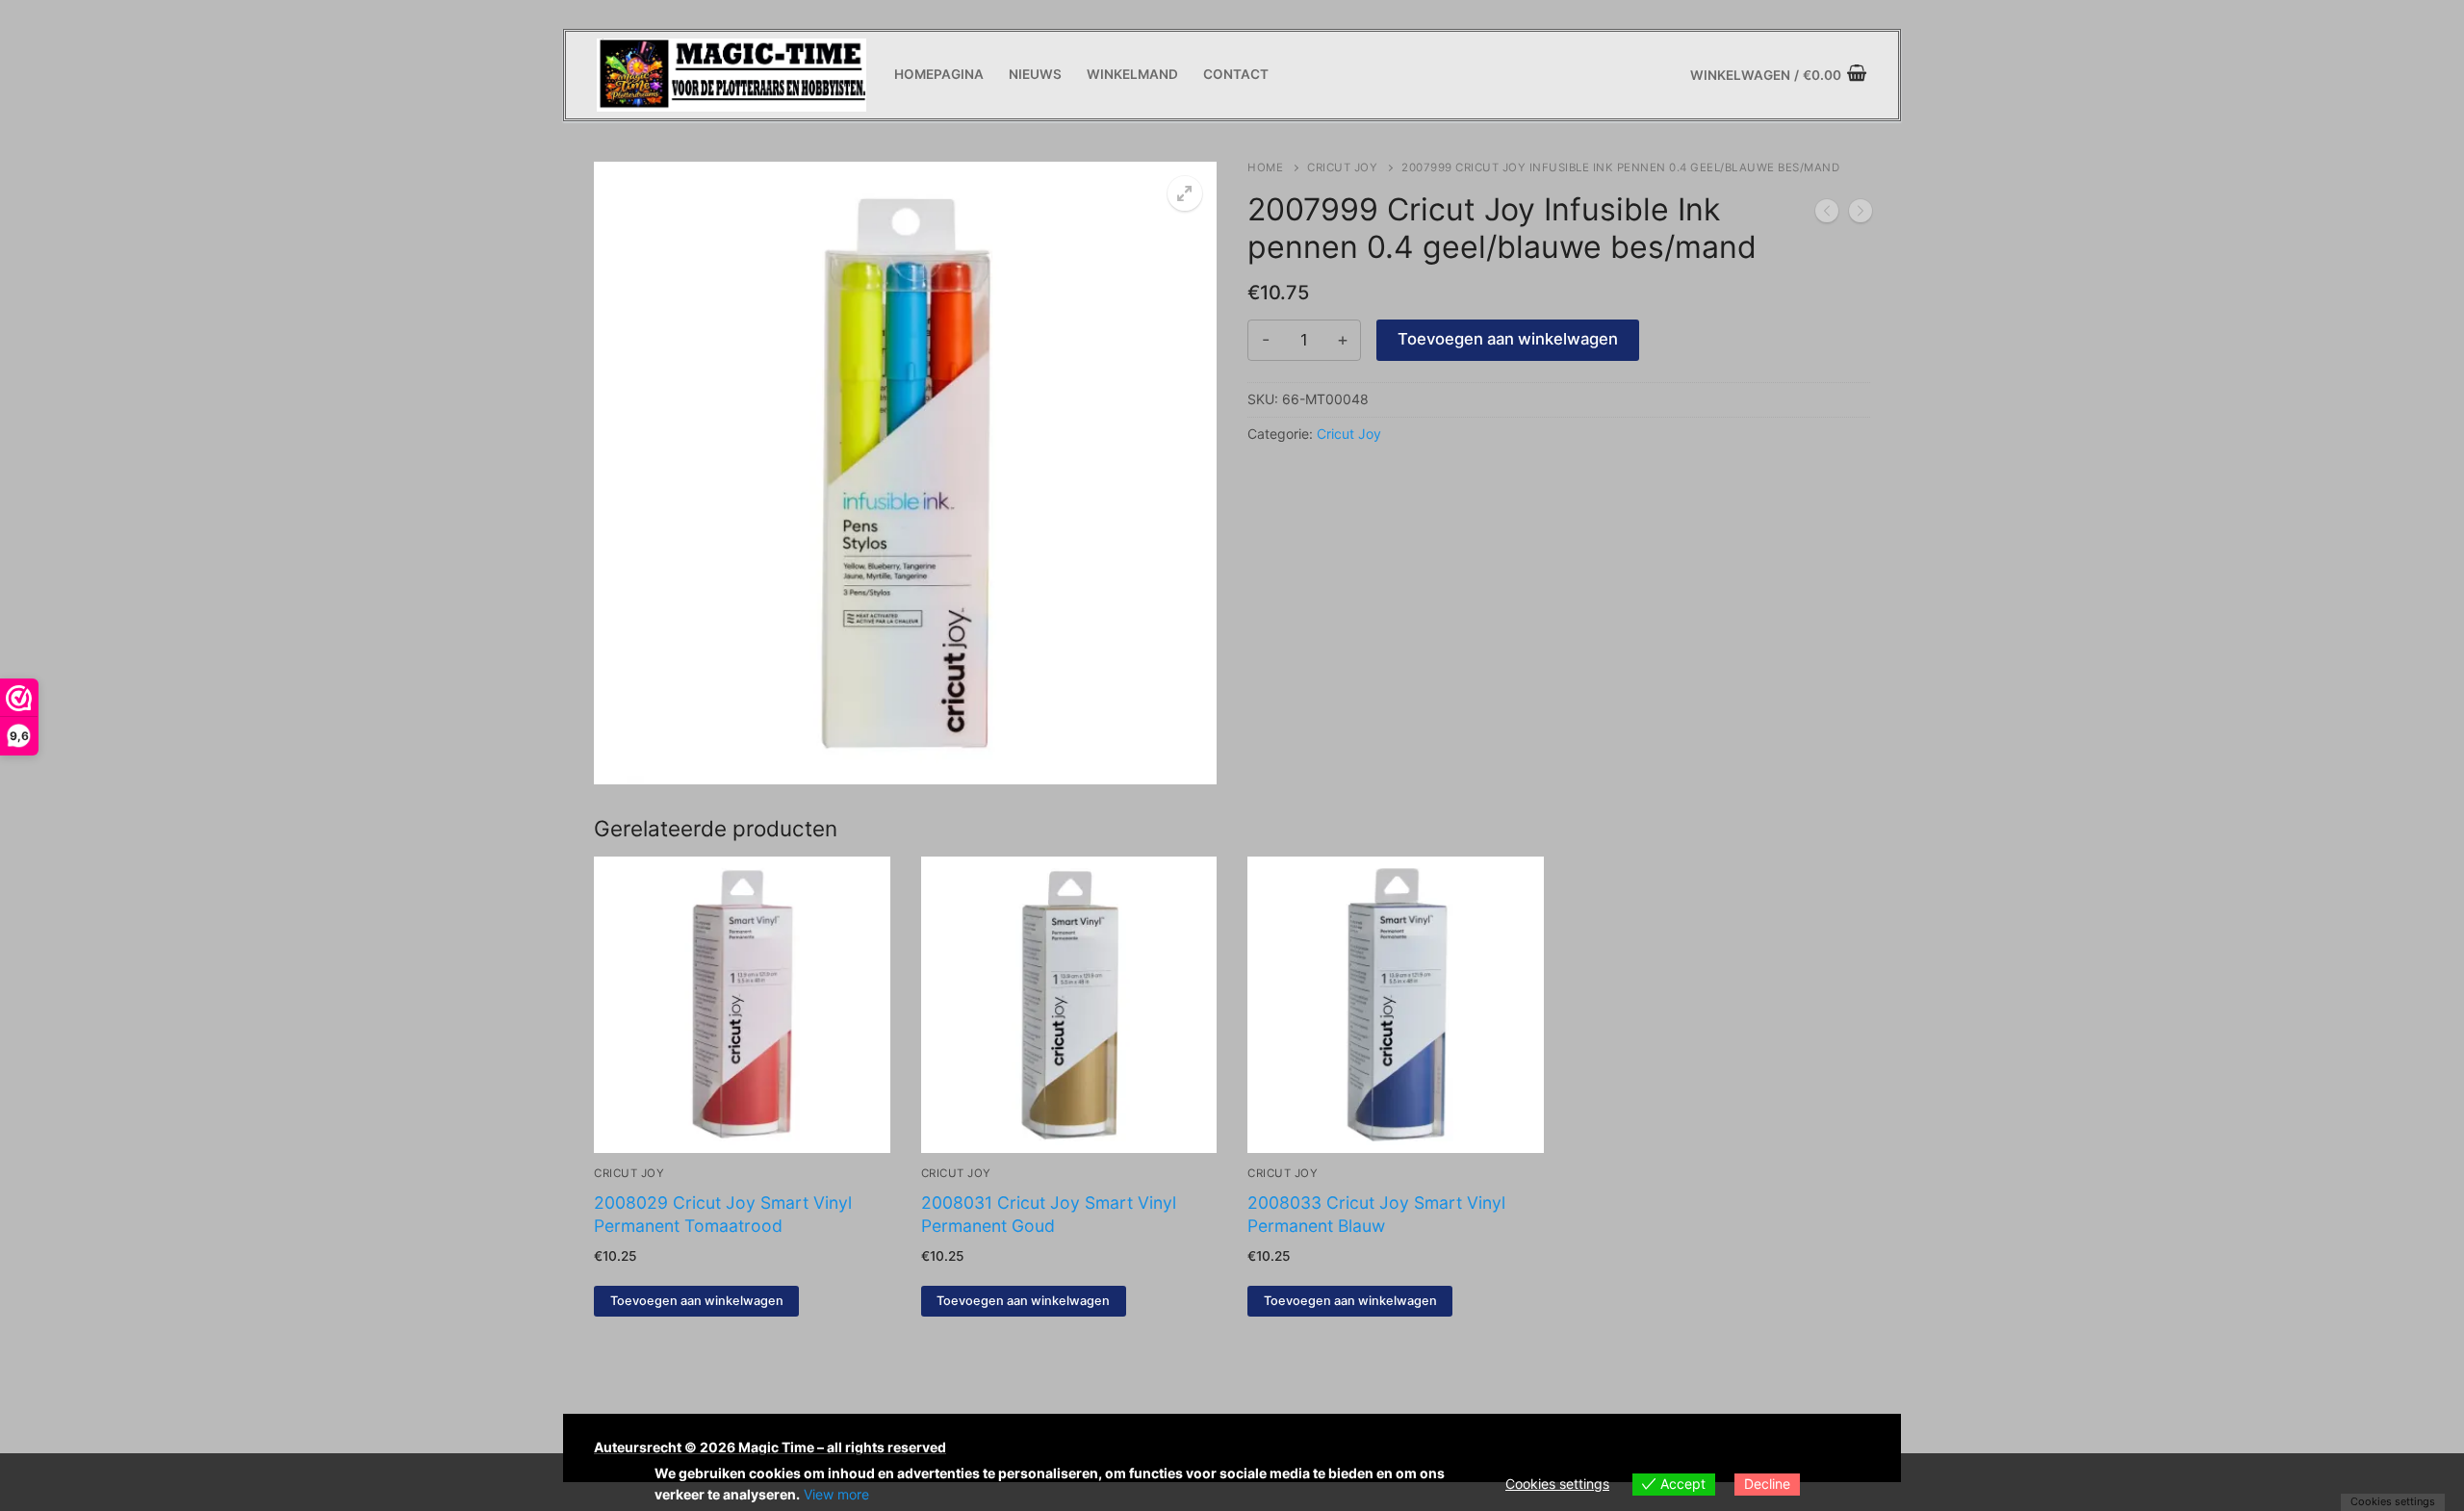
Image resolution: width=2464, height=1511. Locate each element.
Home (1265, 167)
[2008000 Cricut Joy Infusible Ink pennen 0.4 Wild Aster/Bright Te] (1861, 215)
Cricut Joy (1342, 167)
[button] (1185, 193)
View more (836, 1494)
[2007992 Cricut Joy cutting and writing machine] (1827, 215)
